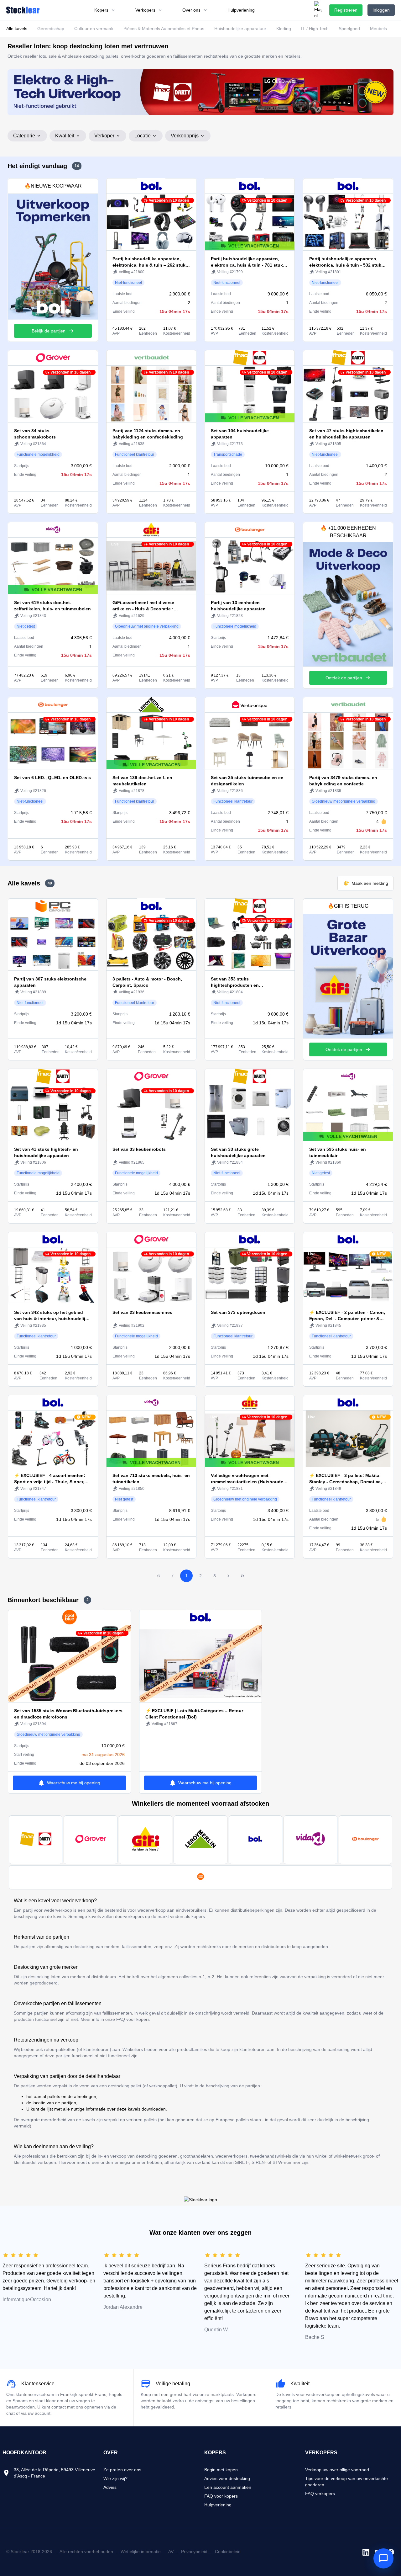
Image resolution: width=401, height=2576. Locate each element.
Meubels (378, 29)
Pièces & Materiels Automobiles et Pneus (164, 29)
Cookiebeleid (228, 2552)
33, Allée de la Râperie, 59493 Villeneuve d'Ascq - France (55, 2473)
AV (171, 2552)
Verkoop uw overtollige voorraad (337, 2470)
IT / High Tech (315, 29)
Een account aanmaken (228, 2487)
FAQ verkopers (320, 2494)
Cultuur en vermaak (94, 29)
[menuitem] (105, 10)
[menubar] (174, 10)
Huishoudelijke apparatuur (240, 29)
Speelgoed (349, 29)
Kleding (284, 29)
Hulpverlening (218, 2505)
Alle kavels (17, 29)
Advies (110, 2487)
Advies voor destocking (227, 2478)
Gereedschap (51, 29)
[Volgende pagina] (228, 1576)
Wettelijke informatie (141, 2552)
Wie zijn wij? (115, 2478)
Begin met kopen (221, 2470)
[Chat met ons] (383, 2558)
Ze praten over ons (122, 2470)
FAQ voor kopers (221, 2496)
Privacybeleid (194, 2552)
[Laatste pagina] (242, 1576)
